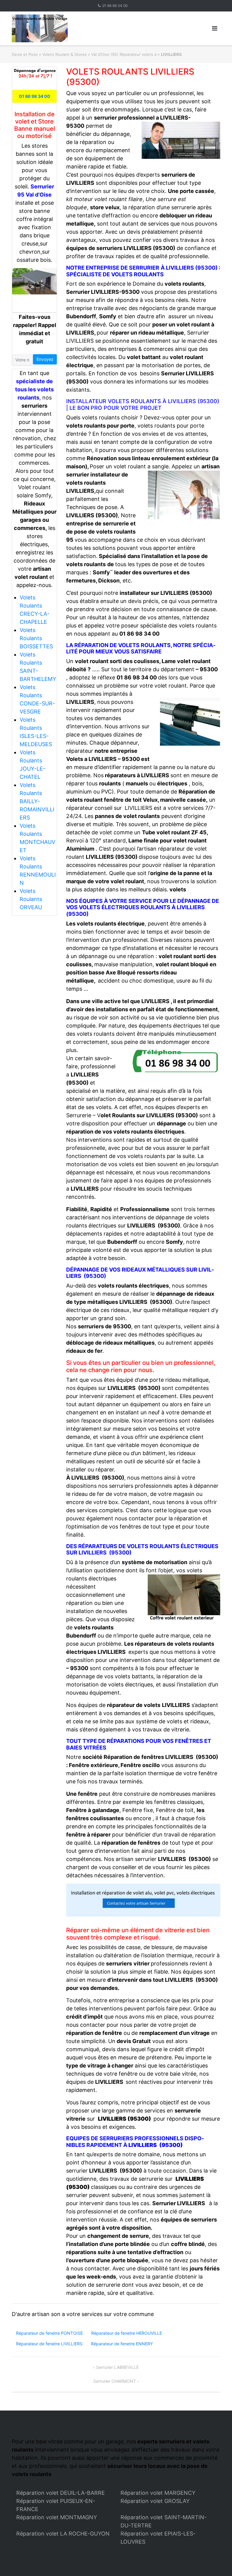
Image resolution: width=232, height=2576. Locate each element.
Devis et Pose (25, 54)
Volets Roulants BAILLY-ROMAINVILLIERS (37, 801)
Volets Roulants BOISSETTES (36, 638)
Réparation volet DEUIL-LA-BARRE (61, 2493)
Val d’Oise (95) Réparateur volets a (124, 54)
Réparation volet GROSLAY (155, 2501)
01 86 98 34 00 (115, 6)
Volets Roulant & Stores (64, 54)
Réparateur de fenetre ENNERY (122, 2344)
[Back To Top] (217, 2562)
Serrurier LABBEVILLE (117, 2367)
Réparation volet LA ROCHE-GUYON (63, 2534)
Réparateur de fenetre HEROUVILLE (127, 2333)
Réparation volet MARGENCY (158, 2493)
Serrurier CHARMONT (115, 2381)
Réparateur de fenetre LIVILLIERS (49, 2344)
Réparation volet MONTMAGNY (57, 2517)
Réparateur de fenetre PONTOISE (49, 2333)
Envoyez (45, 359)
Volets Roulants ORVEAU (31, 899)
